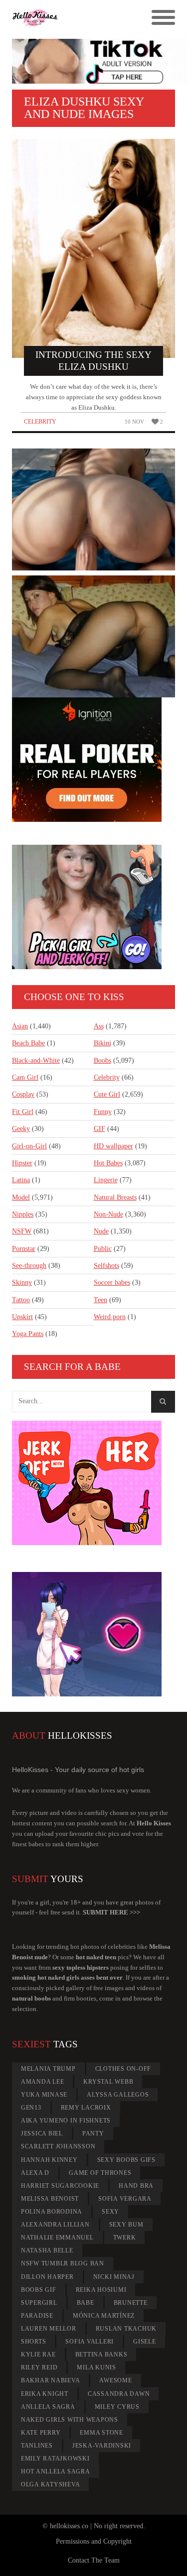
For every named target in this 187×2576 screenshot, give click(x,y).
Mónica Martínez (104, 2316)
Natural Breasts (115, 1197)
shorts (34, 2342)
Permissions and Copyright (94, 2541)
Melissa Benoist (50, 2199)
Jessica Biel (42, 2133)
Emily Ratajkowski (55, 2459)
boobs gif (39, 2290)
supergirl (39, 2303)
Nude (101, 1231)
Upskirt (22, 1317)
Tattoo (21, 1300)
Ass (99, 1026)
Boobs (102, 1061)
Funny (103, 1112)
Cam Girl (25, 1077)
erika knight (45, 2394)
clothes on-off (123, 2069)
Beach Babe (28, 1043)
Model (21, 1197)
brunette (131, 2303)
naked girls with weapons (70, 2420)
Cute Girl (107, 1094)
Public (103, 1249)
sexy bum (126, 2225)
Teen (100, 1300)
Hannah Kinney (49, 2160)
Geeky (21, 1129)
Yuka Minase (44, 2095)
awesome (115, 2380)
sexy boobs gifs (126, 2160)
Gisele (145, 2342)
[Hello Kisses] (73, 18)
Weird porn (110, 1317)
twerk (125, 2238)
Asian (20, 1026)
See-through (29, 1266)
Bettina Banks (101, 2354)
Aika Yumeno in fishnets (66, 2121)
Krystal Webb (108, 2082)
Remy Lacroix (86, 2108)
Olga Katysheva (51, 2484)
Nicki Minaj (114, 2277)
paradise (37, 2316)
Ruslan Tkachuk (126, 2329)
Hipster (22, 1163)
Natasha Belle (47, 2250)
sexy (110, 2212)
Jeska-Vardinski (102, 2446)
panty (93, 2133)
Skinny (22, 1283)
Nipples (23, 1214)
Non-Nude (108, 1214)
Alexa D (35, 2173)
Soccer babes (112, 1283)
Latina (21, 1180)
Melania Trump (48, 2069)
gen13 (31, 2108)
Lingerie (106, 1180)
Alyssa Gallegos (118, 2095)
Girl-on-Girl (29, 1146)
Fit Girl (23, 1112)
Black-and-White (36, 1061)
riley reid (39, 2367)
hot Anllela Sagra (56, 2471)
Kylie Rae (38, 2354)
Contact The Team (94, 2560)
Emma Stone (101, 2433)
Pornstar (24, 1249)
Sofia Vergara (125, 2199)
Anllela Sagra (48, 2407)
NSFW (22, 1231)
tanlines (37, 2446)
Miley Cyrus (117, 2407)
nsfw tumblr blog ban (63, 2263)
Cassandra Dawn (119, 2394)
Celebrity (40, 422)
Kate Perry (41, 2433)
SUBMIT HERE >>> (111, 1912)
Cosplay (23, 1094)
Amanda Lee (43, 2082)
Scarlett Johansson (58, 2146)
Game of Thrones (100, 2173)
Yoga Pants (28, 1334)
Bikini (102, 1043)
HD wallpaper (113, 1146)
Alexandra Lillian (55, 2225)
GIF (99, 1129)
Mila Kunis (96, 2367)
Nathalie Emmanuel (57, 2238)
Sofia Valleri (90, 2342)
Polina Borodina (52, 2212)
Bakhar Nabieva (51, 2380)
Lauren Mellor (49, 2329)
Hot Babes (108, 1163)
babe (86, 2303)
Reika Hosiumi (101, 2290)
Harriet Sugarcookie (60, 2186)
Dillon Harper (47, 2277)
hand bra (136, 2186)
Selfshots (106, 1266)
